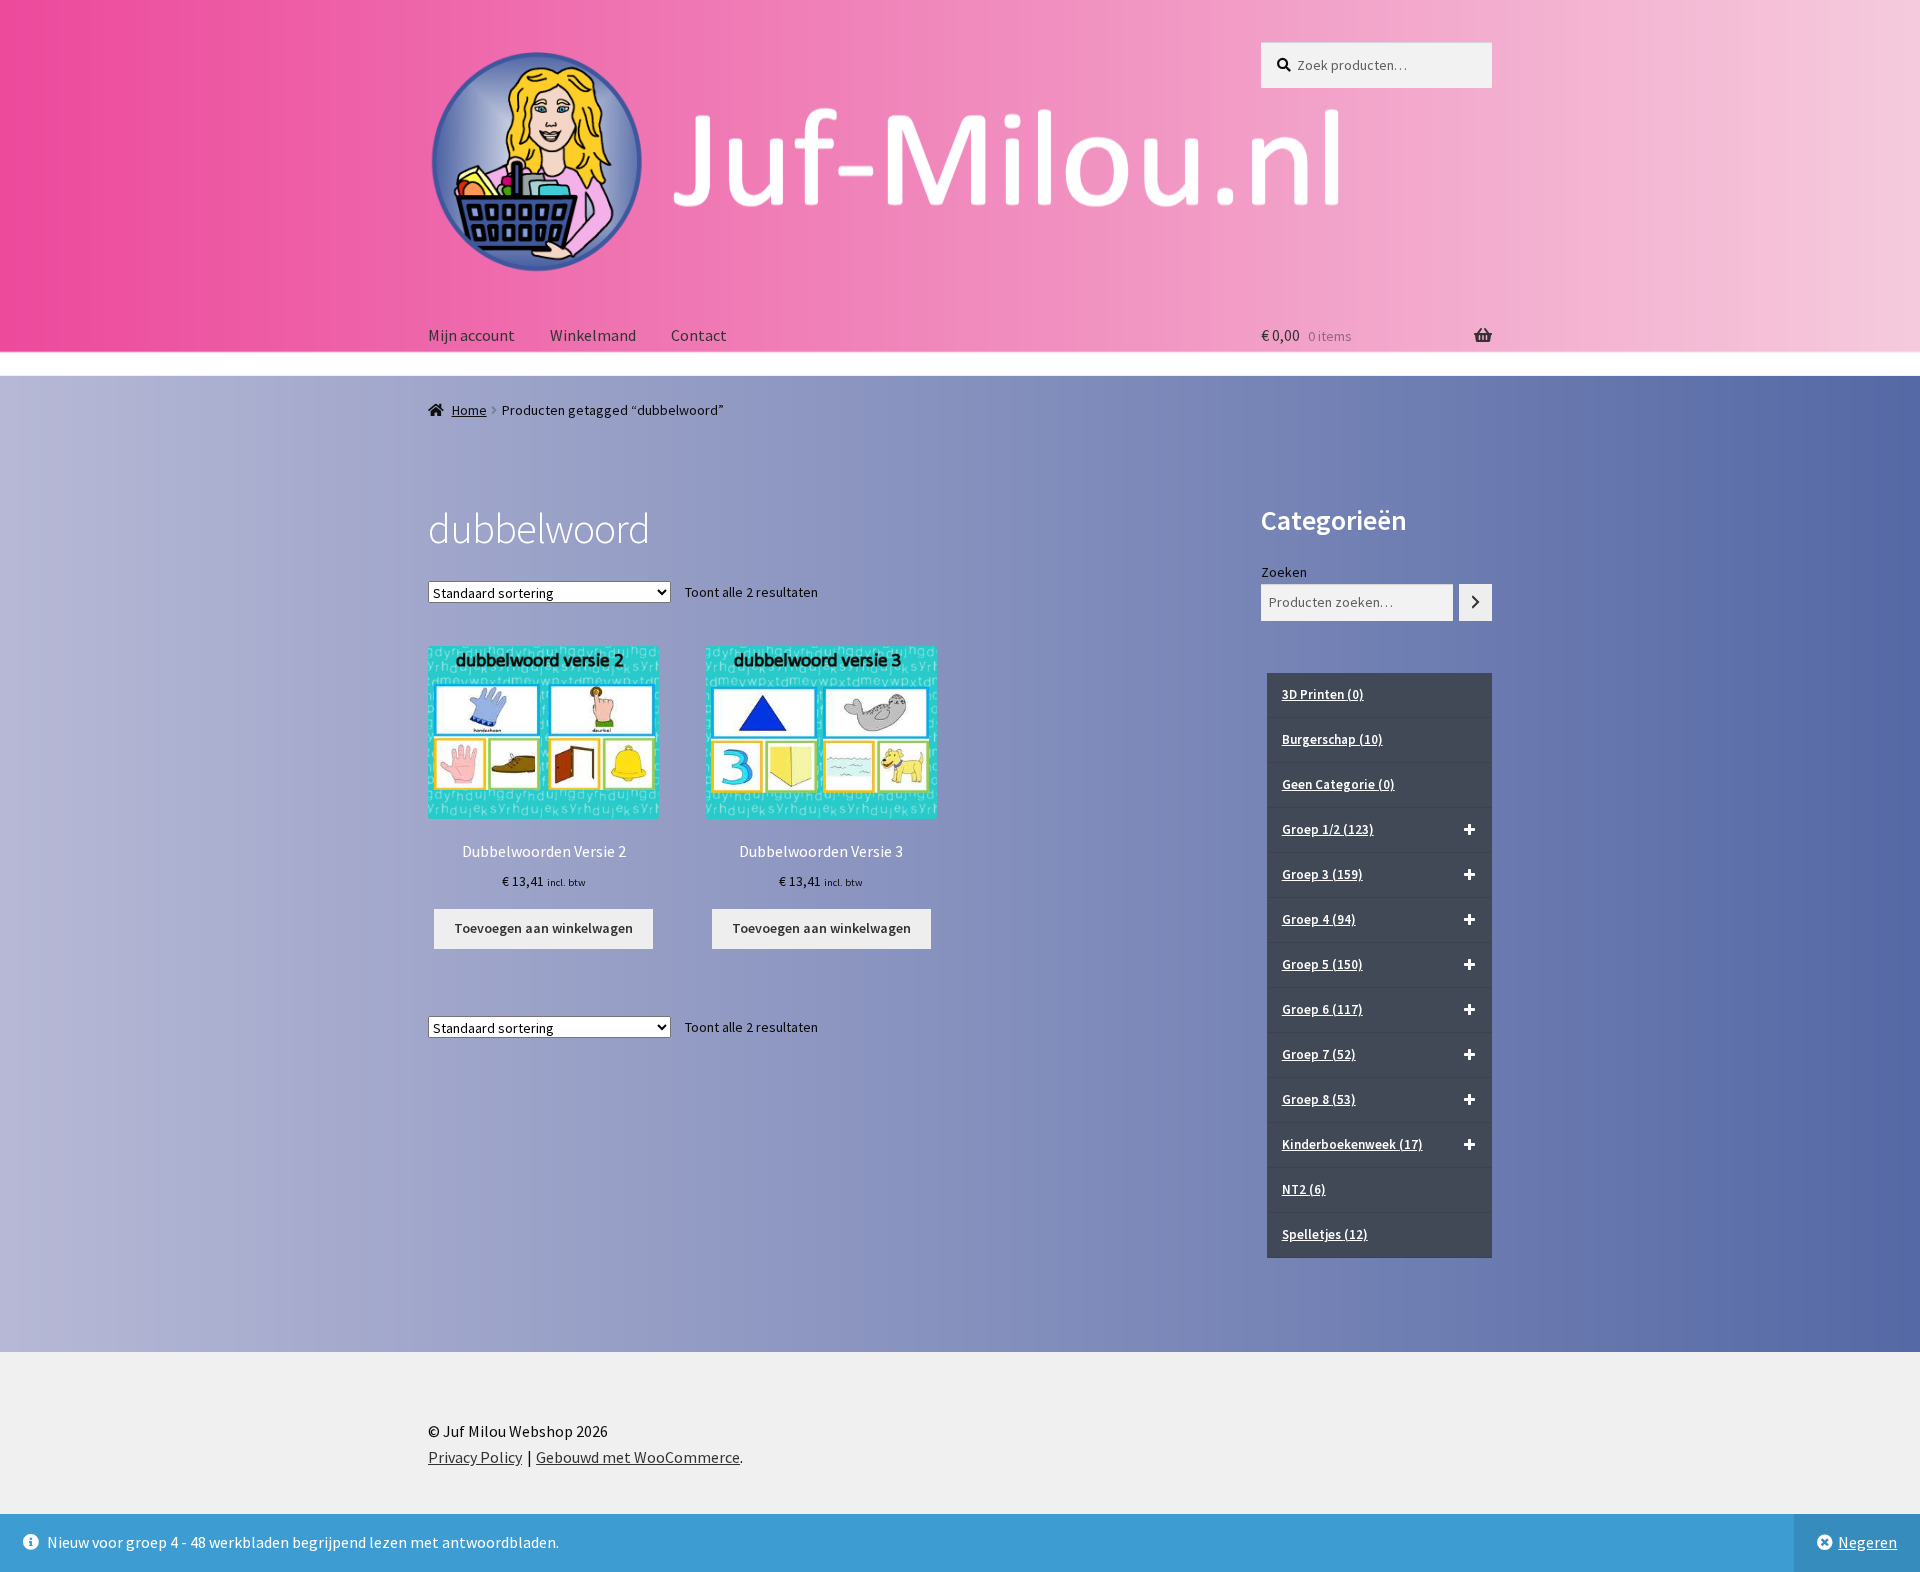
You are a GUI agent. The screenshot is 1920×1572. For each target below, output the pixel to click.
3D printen (1323, 694)
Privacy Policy (475, 1457)
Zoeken (1284, 572)
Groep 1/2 (1328, 829)
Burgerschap (1332, 739)
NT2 (1304, 1189)
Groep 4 (1319, 919)
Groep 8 (1319, 1099)
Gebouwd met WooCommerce (638, 1457)
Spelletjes (1325, 1234)
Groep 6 (1322, 1009)
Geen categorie (1338, 784)
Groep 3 (1322, 874)
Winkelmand (593, 335)
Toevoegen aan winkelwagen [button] (543, 928)
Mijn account (471, 335)
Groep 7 (1319, 1054)
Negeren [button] (1867, 1542)
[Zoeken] (1475, 602)
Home (469, 410)
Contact (699, 335)
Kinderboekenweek (1352, 1144)
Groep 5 (1322, 964)
